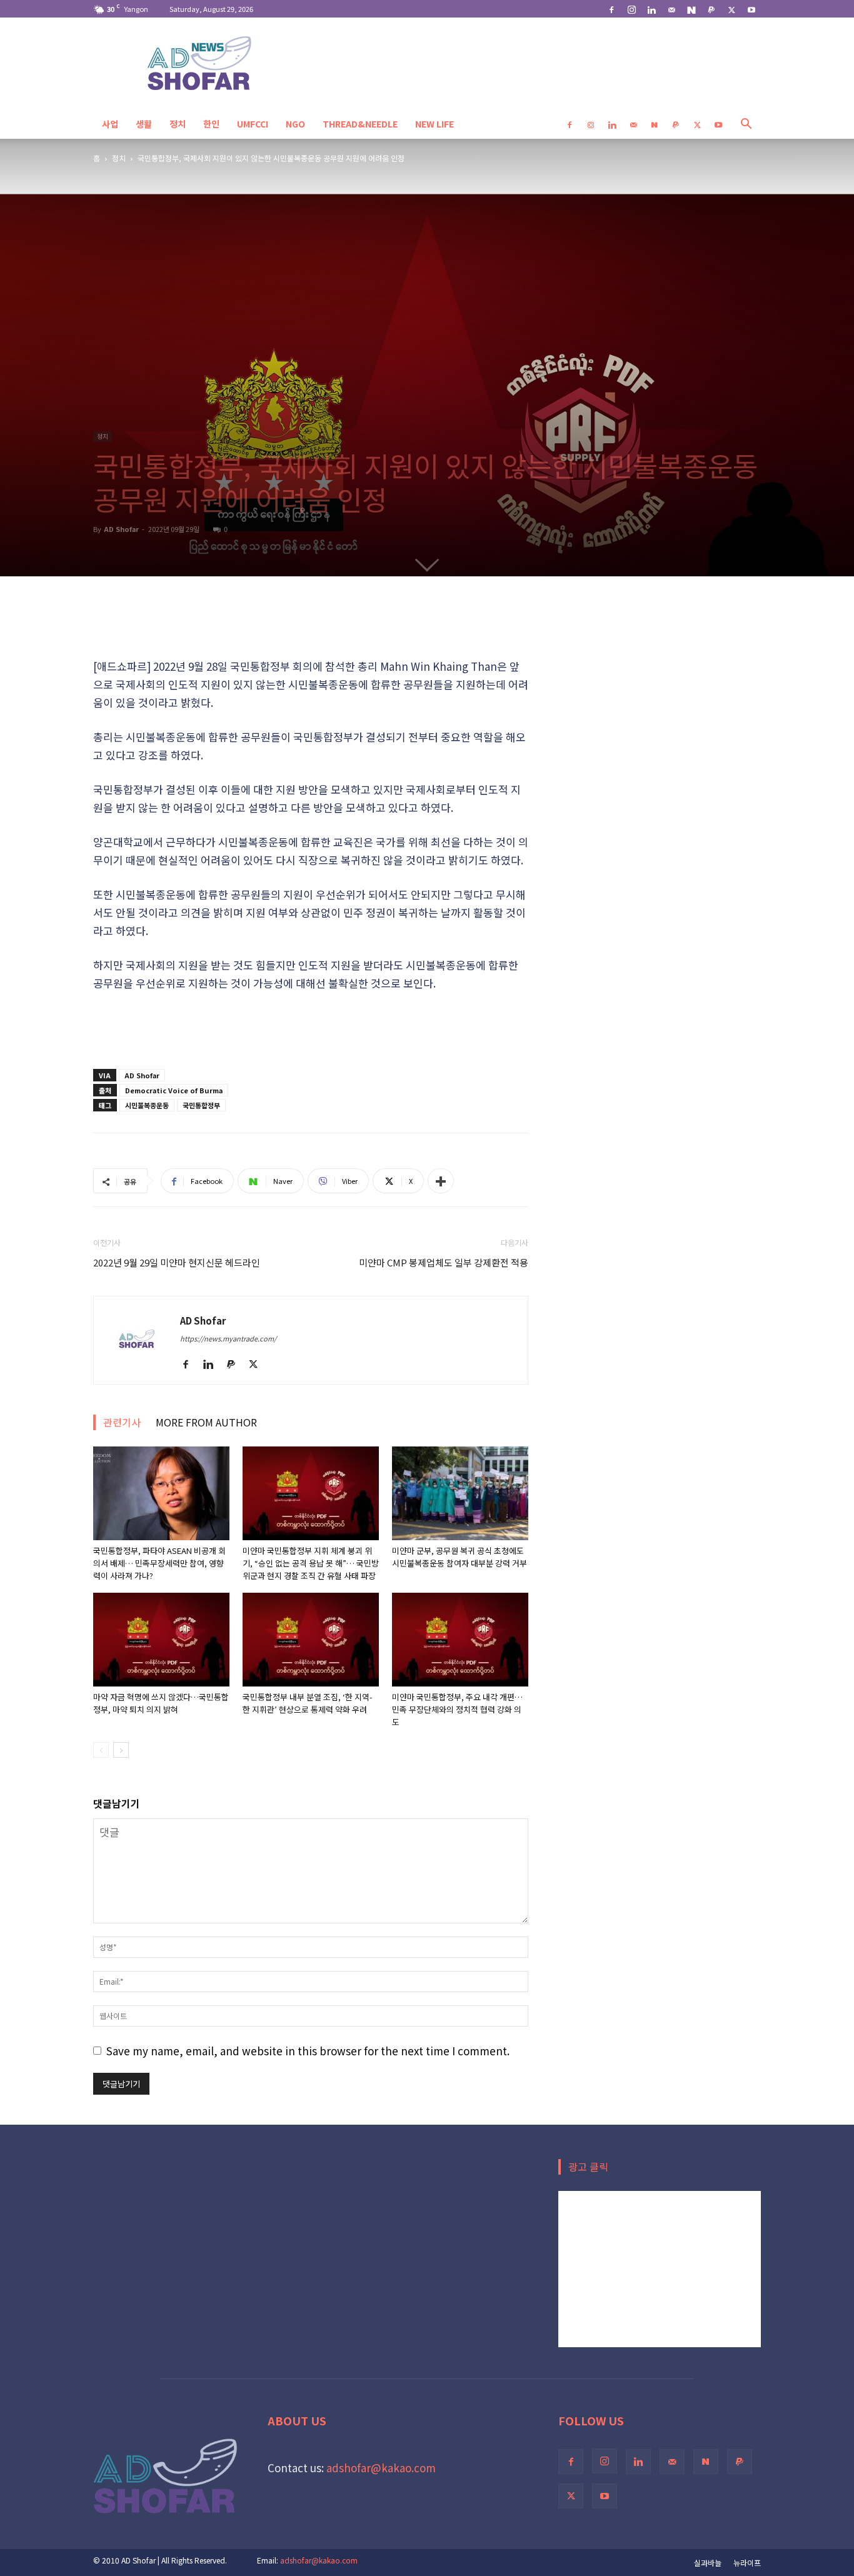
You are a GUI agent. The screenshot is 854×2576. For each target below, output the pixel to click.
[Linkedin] (651, 9)
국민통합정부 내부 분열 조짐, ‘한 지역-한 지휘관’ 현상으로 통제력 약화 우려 (308, 1703)
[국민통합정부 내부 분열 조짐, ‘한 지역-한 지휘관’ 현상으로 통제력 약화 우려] (311, 1640)
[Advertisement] (311, 625)
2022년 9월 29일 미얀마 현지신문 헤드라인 (177, 1262)
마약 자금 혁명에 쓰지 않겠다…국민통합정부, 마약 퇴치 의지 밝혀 (161, 1703)
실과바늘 (708, 2563)
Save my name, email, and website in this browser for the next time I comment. (308, 2051)
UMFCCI (253, 124)
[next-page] (121, 1750)
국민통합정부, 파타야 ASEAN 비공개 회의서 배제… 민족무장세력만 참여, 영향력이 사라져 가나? (159, 1563)
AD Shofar (121, 529)
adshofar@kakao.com (381, 2468)
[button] (746, 124)
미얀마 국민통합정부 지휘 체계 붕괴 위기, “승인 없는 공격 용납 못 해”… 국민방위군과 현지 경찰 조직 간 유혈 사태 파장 (311, 1563)
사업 (110, 124)
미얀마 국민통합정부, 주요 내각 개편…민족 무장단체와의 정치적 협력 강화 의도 (457, 1709)
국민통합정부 (201, 1105)
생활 (144, 124)
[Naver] (691, 9)
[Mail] (671, 9)
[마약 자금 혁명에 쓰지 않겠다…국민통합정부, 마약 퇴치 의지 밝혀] (161, 1640)
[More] (441, 1181)
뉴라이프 (747, 2563)
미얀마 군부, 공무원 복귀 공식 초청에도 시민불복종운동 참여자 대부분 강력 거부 (460, 1557)
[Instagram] (631, 9)
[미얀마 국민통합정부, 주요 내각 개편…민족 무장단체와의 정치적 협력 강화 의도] (460, 1640)
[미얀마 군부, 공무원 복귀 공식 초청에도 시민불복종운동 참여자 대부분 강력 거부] (460, 1493)
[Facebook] (611, 9)
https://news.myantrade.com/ (228, 1338)
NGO (295, 124)
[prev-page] (101, 1750)
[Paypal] (711, 9)
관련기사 (122, 1422)
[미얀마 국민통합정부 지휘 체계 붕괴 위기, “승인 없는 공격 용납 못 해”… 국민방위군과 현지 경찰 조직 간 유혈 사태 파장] (311, 1493)
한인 (211, 124)
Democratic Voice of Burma (174, 1090)
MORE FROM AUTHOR (206, 1422)
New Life (435, 124)
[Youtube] (751, 9)
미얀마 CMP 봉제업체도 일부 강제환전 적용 (444, 1262)
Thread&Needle (360, 124)
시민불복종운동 (147, 1105)
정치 (178, 124)
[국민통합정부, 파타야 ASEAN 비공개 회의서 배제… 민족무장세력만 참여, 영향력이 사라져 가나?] (161, 1493)
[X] (731, 9)
